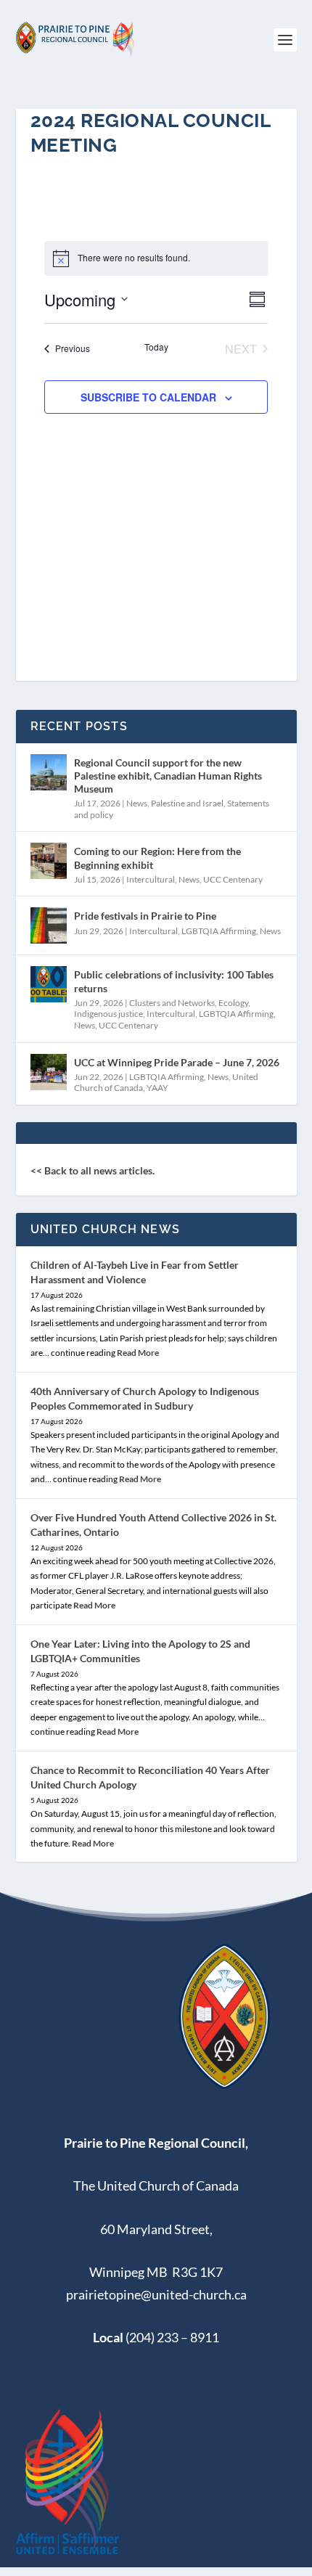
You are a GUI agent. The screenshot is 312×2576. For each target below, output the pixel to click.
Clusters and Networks (172, 1003)
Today (156, 347)
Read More (138, 1353)
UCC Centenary (233, 879)
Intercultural (151, 879)
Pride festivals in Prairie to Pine (145, 916)
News (137, 803)
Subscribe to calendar (148, 397)
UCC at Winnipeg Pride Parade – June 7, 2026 (177, 1062)
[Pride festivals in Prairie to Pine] (49, 925)
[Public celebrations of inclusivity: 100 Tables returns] (49, 984)
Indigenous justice (108, 1014)
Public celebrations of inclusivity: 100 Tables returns (174, 981)
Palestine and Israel (187, 803)
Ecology (233, 1003)
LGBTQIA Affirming (219, 931)
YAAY (157, 1088)
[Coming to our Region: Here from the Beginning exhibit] (49, 861)
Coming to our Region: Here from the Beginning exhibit (157, 858)
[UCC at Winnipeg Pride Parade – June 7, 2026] (49, 1072)
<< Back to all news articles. (93, 1170)
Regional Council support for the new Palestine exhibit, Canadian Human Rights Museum (168, 776)
